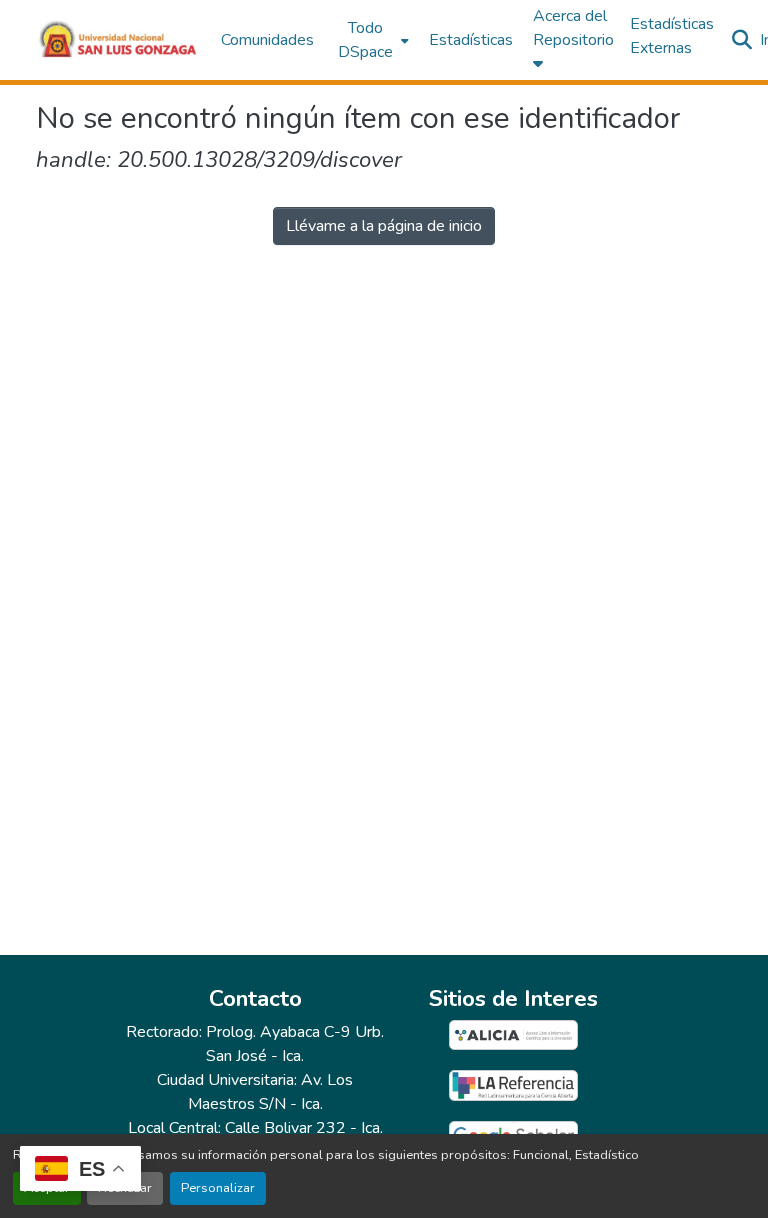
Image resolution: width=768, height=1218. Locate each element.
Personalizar (218, 1188)
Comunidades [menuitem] (267, 40)
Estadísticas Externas (672, 36)
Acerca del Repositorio (573, 28)
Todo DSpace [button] (365, 40)
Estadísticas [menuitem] (471, 40)
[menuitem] (371, 40)
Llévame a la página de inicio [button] (384, 226)
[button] (118, 40)
